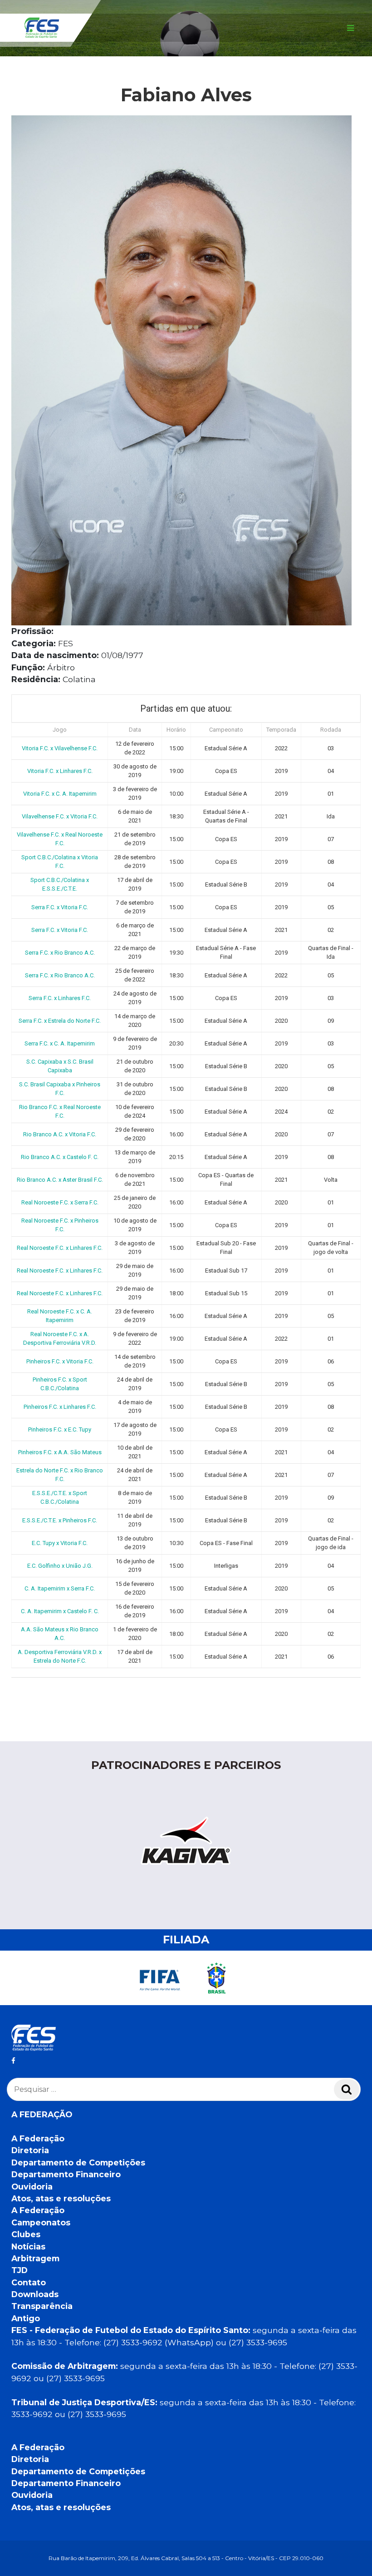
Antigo (26, 2318)
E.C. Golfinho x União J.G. (60, 1566)
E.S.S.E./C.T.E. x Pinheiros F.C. (60, 1520)
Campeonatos (41, 2222)
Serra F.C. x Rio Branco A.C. (60, 953)
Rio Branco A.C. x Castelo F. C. (60, 1157)
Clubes (26, 2234)
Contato (29, 2282)
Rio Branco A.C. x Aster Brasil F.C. (60, 1180)
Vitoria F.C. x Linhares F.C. (60, 771)
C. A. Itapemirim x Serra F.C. (60, 1588)
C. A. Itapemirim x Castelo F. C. (60, 1611)
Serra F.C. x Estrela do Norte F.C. (60, 1021)
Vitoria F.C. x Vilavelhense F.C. (60, 748)
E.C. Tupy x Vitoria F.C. (60, 1543)
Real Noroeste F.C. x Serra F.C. (60, 1202)
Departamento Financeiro (66, 2174)
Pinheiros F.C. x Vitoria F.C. (60, 1361)
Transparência (42, 2306)
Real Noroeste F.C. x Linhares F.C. (60, 1248)
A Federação (38, 2138)
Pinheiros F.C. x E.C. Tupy (60, 1429)
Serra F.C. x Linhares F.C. (60, 998)
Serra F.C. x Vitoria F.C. (60, 907)
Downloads (35, 2294)
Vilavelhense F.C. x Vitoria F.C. (60, 816)
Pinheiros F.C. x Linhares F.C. (60, 1407)
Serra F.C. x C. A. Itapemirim (60, 1043)
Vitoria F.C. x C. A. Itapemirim (60, 794)
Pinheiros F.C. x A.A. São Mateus (60, 1452)
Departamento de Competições (78, 2162)
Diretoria (30, 2150)
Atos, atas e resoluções (61, 2198)
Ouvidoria (32, 2187)
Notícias (28, 2247)
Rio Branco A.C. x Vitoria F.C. (60, 1134)
